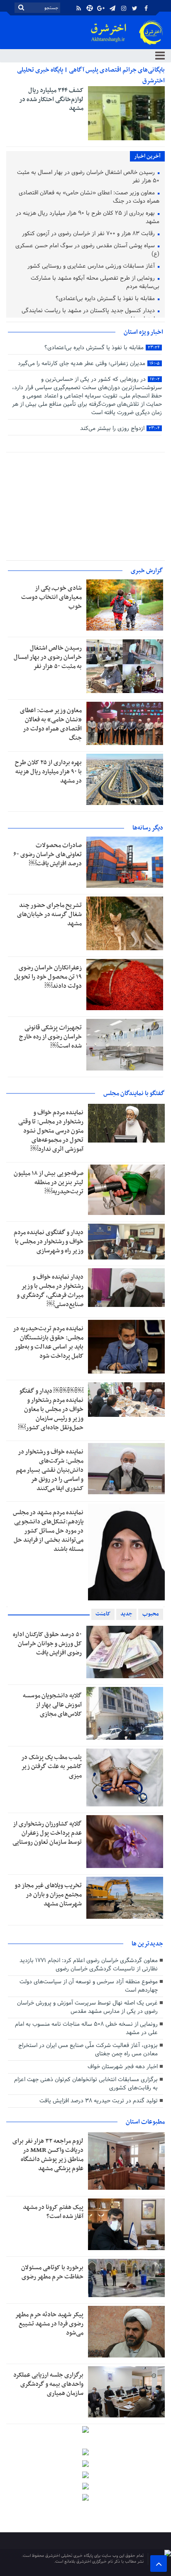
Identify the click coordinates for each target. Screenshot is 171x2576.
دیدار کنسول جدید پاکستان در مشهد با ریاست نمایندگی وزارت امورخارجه (90, 315)
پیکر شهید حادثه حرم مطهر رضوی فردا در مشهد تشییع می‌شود (49, 2324)
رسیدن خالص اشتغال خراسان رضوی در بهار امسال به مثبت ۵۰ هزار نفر (88, 177)
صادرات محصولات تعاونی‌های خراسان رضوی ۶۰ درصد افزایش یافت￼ (48, 855)
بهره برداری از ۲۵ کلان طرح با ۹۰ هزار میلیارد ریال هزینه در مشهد (88, 218)
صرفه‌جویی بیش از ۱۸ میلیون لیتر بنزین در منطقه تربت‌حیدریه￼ (49, 1182)
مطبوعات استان (145, 2122)
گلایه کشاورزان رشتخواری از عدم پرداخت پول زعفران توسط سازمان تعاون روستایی (47, 1833)
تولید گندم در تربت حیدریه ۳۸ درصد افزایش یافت (99, 2101)
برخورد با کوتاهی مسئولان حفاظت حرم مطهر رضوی (52, 2272)
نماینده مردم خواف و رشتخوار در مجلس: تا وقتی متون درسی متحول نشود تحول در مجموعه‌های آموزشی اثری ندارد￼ (51, 1131)
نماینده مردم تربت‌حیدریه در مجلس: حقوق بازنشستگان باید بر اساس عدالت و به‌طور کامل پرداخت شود (48, 1342)
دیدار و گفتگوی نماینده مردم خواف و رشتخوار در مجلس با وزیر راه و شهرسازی (49, 1242)
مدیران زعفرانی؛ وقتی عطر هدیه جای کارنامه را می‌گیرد (89, 364)
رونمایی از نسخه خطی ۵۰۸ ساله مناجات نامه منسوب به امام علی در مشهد (86, 2028)
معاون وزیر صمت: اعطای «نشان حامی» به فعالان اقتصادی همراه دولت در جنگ (89, 197)
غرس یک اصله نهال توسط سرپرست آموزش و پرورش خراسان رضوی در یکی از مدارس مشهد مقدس (87, 2007)
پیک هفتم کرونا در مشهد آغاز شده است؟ (53, 2212)
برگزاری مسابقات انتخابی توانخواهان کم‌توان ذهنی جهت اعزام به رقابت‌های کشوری (86, 2084)
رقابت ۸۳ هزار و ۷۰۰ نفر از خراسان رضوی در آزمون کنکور (89, 234)
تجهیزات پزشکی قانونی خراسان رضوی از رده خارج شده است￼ (50, 1037)
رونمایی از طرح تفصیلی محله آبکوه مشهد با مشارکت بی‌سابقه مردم (95, 283)
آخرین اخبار (147, 156)
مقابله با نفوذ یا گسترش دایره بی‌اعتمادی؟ (106, 299)
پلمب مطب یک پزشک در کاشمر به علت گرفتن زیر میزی (51, 1766)
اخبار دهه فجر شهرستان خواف (123, 2067)
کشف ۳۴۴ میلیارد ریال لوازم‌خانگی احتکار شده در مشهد (51, 99)
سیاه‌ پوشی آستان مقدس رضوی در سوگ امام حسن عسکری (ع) (87, 250)
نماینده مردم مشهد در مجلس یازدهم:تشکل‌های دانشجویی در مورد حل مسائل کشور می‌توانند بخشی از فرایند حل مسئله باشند (48, 1531)
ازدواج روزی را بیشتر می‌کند (120, 429)
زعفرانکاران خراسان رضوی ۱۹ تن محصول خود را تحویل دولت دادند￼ (48, 977)
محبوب (151, 1614)
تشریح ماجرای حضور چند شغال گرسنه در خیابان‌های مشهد (49, 914)
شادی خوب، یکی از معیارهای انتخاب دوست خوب (51, 597)
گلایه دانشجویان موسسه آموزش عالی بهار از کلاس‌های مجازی (52, 1705)
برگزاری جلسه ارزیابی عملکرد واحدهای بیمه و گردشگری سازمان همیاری (48, 2384)
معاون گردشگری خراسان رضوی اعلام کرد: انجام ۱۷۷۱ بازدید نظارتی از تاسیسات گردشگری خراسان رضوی (89, 1965)
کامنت (103, 1614)
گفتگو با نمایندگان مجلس (134, 1093)
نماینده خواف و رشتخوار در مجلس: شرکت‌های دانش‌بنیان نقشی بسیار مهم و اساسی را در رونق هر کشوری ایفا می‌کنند (50, 1470)
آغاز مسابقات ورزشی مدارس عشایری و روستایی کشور (92, 267)
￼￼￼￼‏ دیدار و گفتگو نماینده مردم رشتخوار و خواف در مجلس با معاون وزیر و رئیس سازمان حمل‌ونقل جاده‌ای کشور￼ (51, 1409)
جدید (126, 1614)
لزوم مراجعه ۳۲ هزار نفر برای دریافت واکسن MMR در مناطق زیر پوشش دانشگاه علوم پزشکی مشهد (48, 2155)
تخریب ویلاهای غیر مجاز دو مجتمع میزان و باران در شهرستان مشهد (48, 1895)
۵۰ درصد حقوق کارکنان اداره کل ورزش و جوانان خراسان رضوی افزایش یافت (47, 1644)
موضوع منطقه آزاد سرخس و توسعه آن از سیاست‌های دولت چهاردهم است (89, 1986)
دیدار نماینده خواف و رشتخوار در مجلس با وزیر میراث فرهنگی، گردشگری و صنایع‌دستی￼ (50, 1291)
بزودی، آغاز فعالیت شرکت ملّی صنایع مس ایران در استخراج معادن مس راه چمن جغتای (88, 2050)
